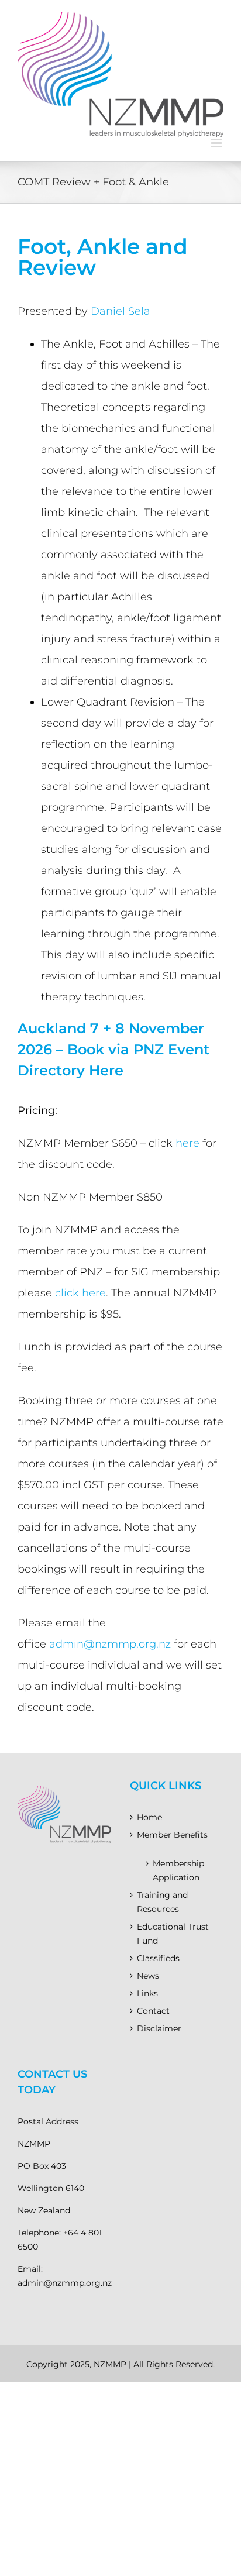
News (148, 1976)
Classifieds (158, 1958)
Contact (153, 2011)
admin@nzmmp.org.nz (110, 1644)
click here (80, 1293)
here (187, 1143)
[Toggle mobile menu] (217, 143)
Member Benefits (172, 1835)
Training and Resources (162, 1902)
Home (149, 1817)
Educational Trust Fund (173, 1934)
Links (147, 1993)
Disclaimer (159, 2028)
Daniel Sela (120, 311)
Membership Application (178, 1870)
